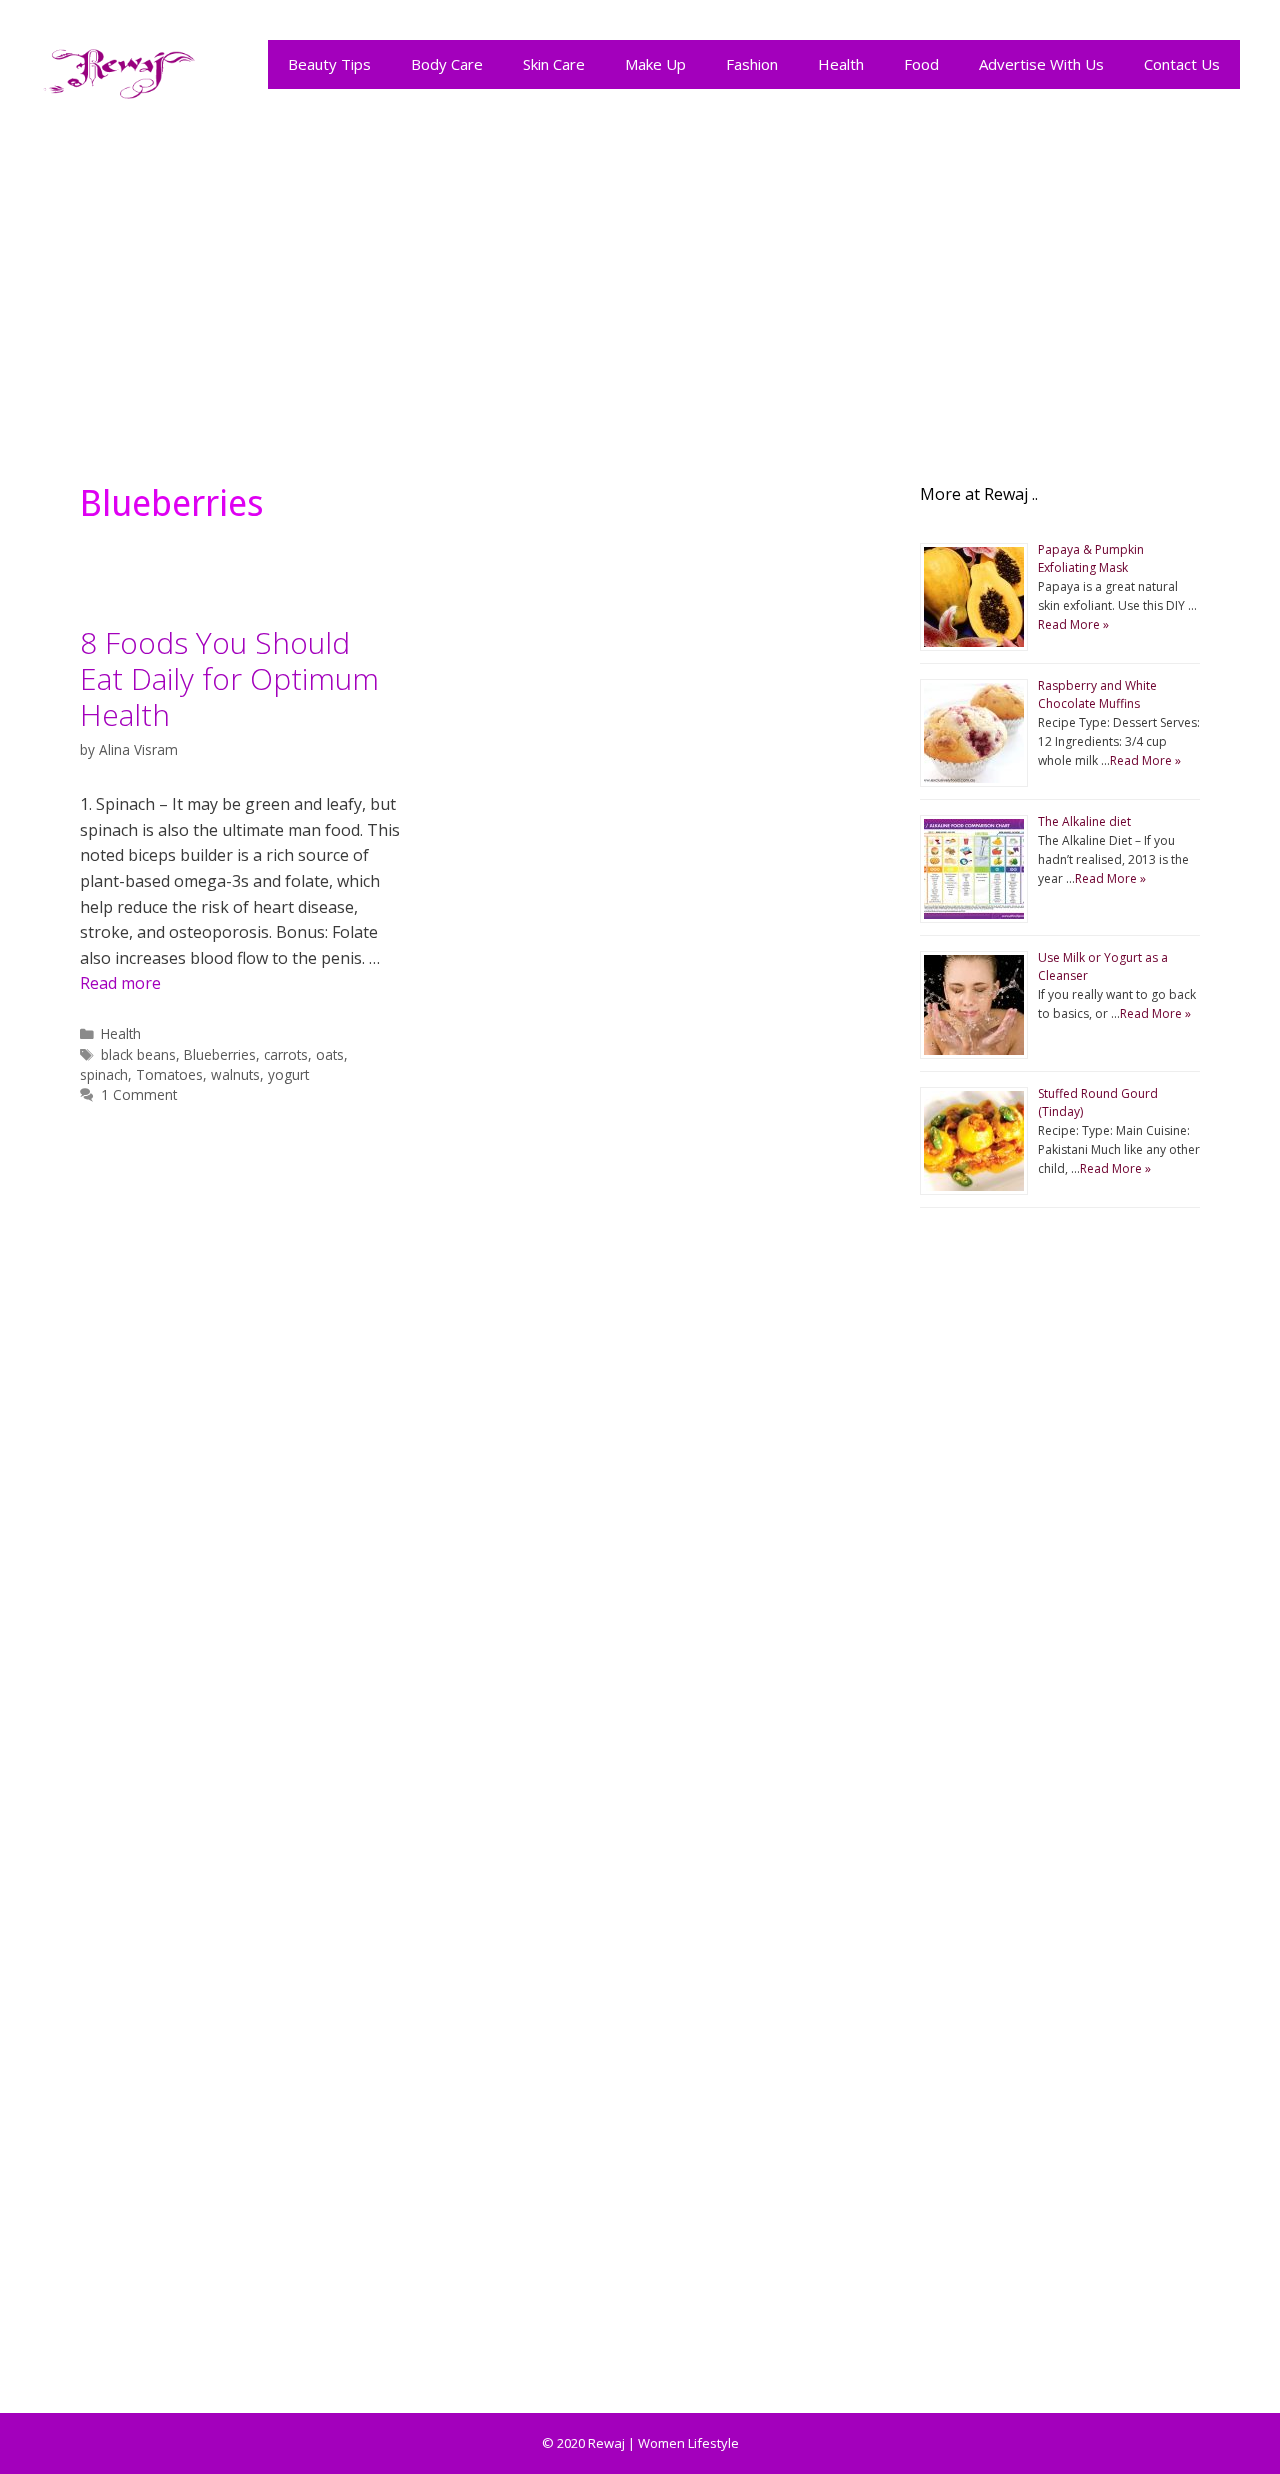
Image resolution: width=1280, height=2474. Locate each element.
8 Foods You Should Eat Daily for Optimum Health (229, 678)
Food (921, 64)
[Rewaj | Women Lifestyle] (120, 69)
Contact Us (1182, 64)
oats (330, 1054)
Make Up (655, 64)
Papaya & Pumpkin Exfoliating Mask (1091, 558)
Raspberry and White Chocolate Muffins (1097, 694)
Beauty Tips (329, 64)
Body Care (447, 64)
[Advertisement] (640, 282)
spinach (104, 1074)
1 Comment (139, 1094)
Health (841, 64)
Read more (120, 983)
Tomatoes (169, 1074)
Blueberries (220, 1054)
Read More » (1073, 624)
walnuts (235, 1074)
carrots (286, 1054)
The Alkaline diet (1084, 821)
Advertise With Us (1041, 64)
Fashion (752, 64)
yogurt (288, 1074)
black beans (138, 1054)
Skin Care (554, 64)
